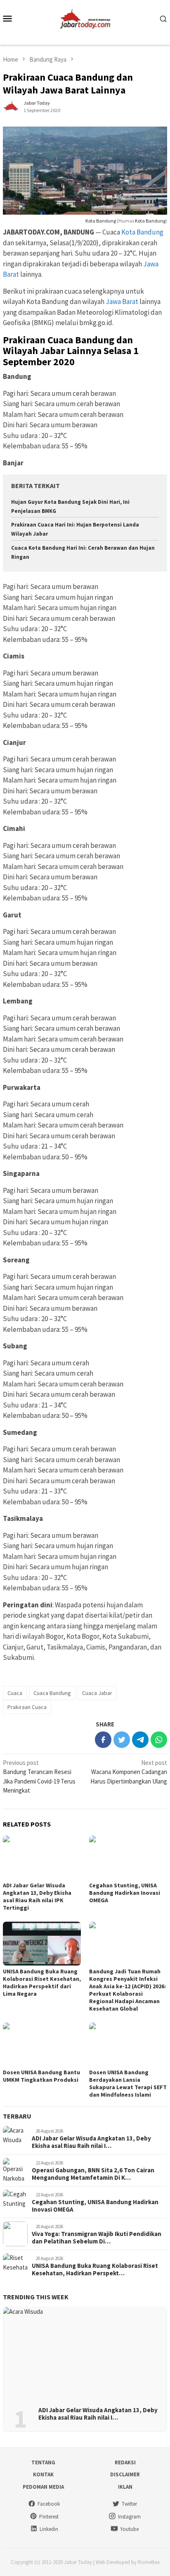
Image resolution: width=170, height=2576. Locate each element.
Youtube (129, 2529)
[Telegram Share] (140, 1740)
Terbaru (17, 2116)
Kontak (43, 2474)
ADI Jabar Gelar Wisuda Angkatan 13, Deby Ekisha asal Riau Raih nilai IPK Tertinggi (37, 1896)
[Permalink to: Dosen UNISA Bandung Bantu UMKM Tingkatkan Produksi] (42, 2045)
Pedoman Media (43, 2487)
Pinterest (49, 2517)
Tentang (43, 2462)
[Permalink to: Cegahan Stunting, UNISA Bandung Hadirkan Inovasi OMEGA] (128, 1858)
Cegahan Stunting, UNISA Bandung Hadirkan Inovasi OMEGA (125, 1893)
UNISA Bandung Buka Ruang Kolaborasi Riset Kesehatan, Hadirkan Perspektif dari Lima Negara (42, 1982)
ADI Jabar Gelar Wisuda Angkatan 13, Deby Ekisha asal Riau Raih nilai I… (91, 2142)
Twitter (129, 2504)
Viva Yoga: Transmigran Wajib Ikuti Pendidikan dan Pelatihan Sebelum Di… (97, 2238)
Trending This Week (36, 2297)
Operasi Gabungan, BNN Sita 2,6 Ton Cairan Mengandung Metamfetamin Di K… (93, 2174)
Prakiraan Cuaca (27, 1707)
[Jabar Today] (85, 18)
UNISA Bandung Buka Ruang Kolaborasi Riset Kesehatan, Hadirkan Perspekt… (95, 2270)
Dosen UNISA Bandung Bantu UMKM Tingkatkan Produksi (41, 2076)
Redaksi (125, 2462)
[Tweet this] (122, 1740)
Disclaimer (125, 2474)
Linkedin (49, 2529)
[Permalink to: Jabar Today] (11, 106)
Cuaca (15, 1693)
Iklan (125, 2487)
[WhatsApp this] (159, 1740)
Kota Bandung (101, 221)
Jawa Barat (122, 302)
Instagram (129, 2517)
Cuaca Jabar (97, 1693)
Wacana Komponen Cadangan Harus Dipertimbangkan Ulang (129, 1772)
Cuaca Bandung (52, 1693)
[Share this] (103, 1740)
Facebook (49, 2504)
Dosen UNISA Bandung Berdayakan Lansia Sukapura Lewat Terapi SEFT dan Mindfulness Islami (128, 2083)
